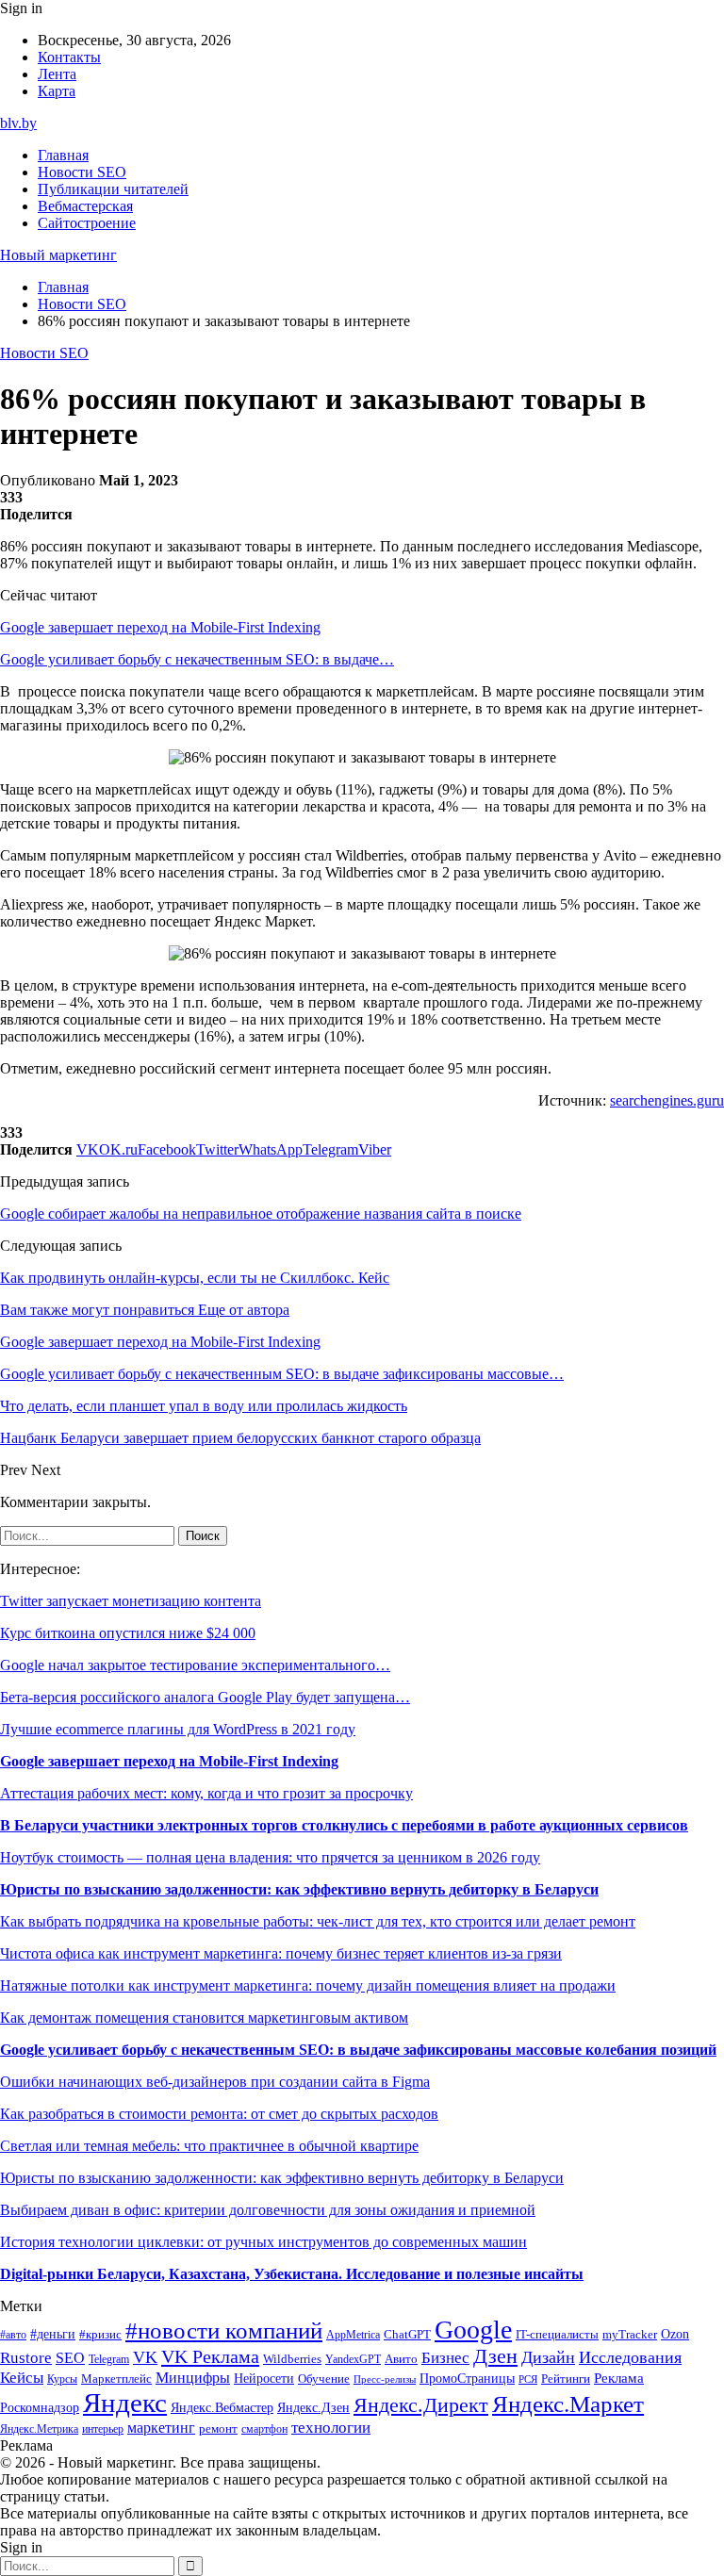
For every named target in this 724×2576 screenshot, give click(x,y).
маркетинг (161, 2428)
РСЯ (528, 2379)
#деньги (53, 2334)
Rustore (26, 2358)
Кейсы (22, 2378)
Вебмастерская (85, 206)
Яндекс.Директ (421, 2405)
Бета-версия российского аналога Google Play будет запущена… (205, 1697)
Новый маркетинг (58, 255)
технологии (331, 2428)
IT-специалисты (557, 2335)
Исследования (630, 2357)
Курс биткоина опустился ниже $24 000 (128, 1633)
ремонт (218, 2429)
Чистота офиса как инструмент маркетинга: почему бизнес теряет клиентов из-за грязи (281, 1953)
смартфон (264, 2429)
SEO (70, 2358)
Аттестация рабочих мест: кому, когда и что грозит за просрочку (206, 1793)
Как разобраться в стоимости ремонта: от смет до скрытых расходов (219, 2114)
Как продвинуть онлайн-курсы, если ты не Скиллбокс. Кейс (195, 1278)
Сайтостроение (87, 223)
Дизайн (548, 2357)
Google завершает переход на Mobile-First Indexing (160, 627)
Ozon (675, 2334)
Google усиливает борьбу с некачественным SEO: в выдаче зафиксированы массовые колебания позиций (358, 2050)
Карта (57, 91)
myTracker (630, 2334)
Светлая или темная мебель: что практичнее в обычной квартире (209, 2146)
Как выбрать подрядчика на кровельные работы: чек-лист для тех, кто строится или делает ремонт (318, 1921)
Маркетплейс (116, 2379)
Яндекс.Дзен (313, 2408)
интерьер (103, 2429)
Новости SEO (82, 172)
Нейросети (264, 2379)
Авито (401, 2359)
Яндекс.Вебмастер (222, 2407)
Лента (57, 74)
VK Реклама (210, 2356)
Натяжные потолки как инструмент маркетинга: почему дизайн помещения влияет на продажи (308, 1985)
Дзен (495, 2356)
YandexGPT (353, 2360)
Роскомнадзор (40, 2407)
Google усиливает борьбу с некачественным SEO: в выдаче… (197, 659)
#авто (13, 2335)
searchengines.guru (667, 1100)
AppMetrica (353, 2335)
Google (473, 2330)
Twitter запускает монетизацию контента (131, 1601)
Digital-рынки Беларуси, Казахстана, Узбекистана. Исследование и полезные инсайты (292, 2274)
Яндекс (125, 2403)
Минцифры (193, 2378)
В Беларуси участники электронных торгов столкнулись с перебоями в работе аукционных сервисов (344, 1825)
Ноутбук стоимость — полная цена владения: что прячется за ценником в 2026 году (270, 1857)
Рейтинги (566, 2379)
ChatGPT (407, 2335)
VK (145, 2357)
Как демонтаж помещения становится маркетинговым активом (204, 2018)
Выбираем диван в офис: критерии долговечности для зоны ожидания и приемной (268, 2210)
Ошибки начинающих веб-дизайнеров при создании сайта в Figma (215, 2082)
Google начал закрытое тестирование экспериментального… (195, 1665)
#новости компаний (224, 2330)
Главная (63, 155)
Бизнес (445, 2358)
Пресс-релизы (385, 2379)
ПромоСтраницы (467, 2378)
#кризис (100, 2335)
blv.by (18, 123)
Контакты (69, 57)
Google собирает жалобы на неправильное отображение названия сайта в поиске (261, 1214)
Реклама (619, 2378)
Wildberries (292, 2359)
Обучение (324, 2379)
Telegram (109, 2360)
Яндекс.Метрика (39, 2429)
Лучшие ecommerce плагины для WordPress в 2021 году (178, 1729)
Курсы (62, 2379)
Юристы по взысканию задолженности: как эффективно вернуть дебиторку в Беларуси (299, 1889)
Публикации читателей (113, 189)
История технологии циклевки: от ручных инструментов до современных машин (263, 2242)
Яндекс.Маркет (568, 2404)
